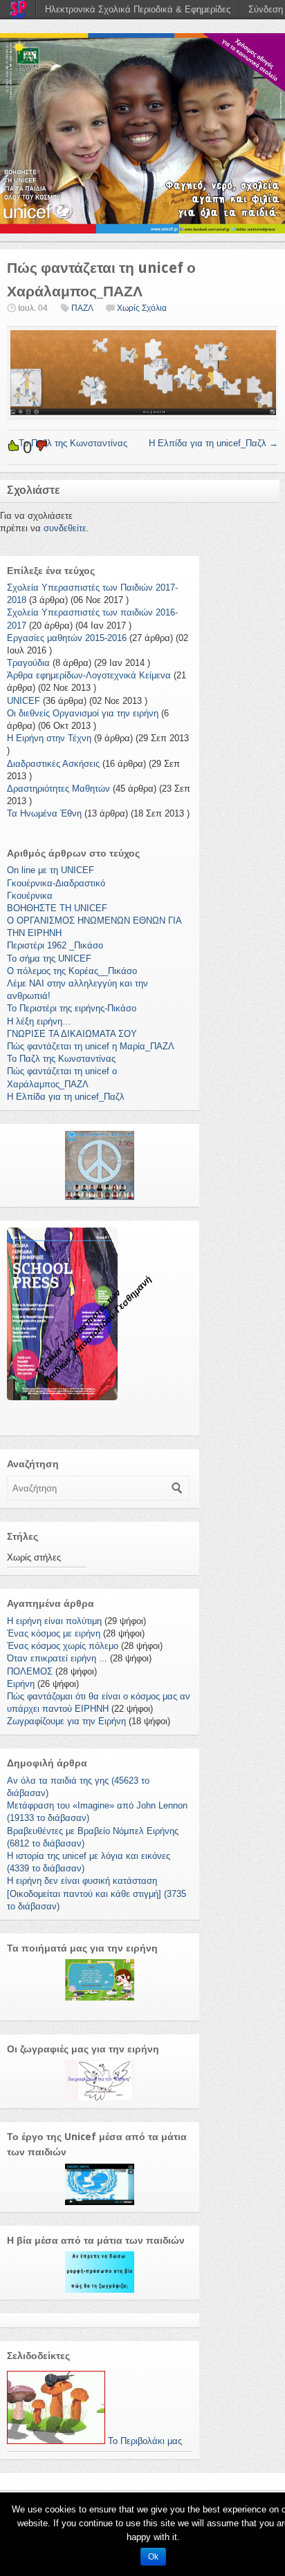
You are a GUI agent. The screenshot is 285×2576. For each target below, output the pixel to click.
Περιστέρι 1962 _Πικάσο (55, 945)
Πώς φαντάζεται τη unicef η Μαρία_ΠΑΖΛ (91, 1046)
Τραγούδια (28, 663)
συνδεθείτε (65, 528)
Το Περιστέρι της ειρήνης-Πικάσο (72, 1008)
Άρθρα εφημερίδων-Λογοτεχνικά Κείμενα (89, 675)
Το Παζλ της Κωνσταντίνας (67, 443)
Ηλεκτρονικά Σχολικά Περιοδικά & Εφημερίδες (138, 9)
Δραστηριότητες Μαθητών (58, 789)
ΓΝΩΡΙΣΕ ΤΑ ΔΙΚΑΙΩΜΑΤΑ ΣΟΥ (72, 1034)
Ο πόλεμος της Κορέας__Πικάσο (72, 971)
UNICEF (24, 701)
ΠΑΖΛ (82, 308)
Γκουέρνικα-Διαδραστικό (56, 883)
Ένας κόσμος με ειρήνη (54, 1633)
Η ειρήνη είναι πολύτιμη (54, 1621)
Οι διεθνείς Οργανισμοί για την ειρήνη (83, 713)
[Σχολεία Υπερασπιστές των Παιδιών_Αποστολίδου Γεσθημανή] (142, 133)
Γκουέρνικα (30, 896)
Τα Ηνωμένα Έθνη (44, 813)
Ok (153, 2557)
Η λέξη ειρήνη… (39, 1021)
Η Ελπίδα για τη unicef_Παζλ (213, 443)
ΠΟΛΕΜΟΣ (30, 1671)
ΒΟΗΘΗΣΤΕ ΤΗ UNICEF (57, 908)
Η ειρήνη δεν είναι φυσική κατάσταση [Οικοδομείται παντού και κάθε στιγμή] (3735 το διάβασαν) (96, 1893)
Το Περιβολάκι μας (144, 2441)
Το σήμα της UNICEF (49, 958)
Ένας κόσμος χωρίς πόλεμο (63, 1646)
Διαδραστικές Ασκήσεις (53, 764)
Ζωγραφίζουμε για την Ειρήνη (66, 1721)
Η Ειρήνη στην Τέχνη (49, 738)
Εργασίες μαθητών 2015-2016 (67, 638)
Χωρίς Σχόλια (142, 308)
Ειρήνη (21, 1684)
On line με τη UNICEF (50, 870)
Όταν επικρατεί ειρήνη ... (57, 1658)
